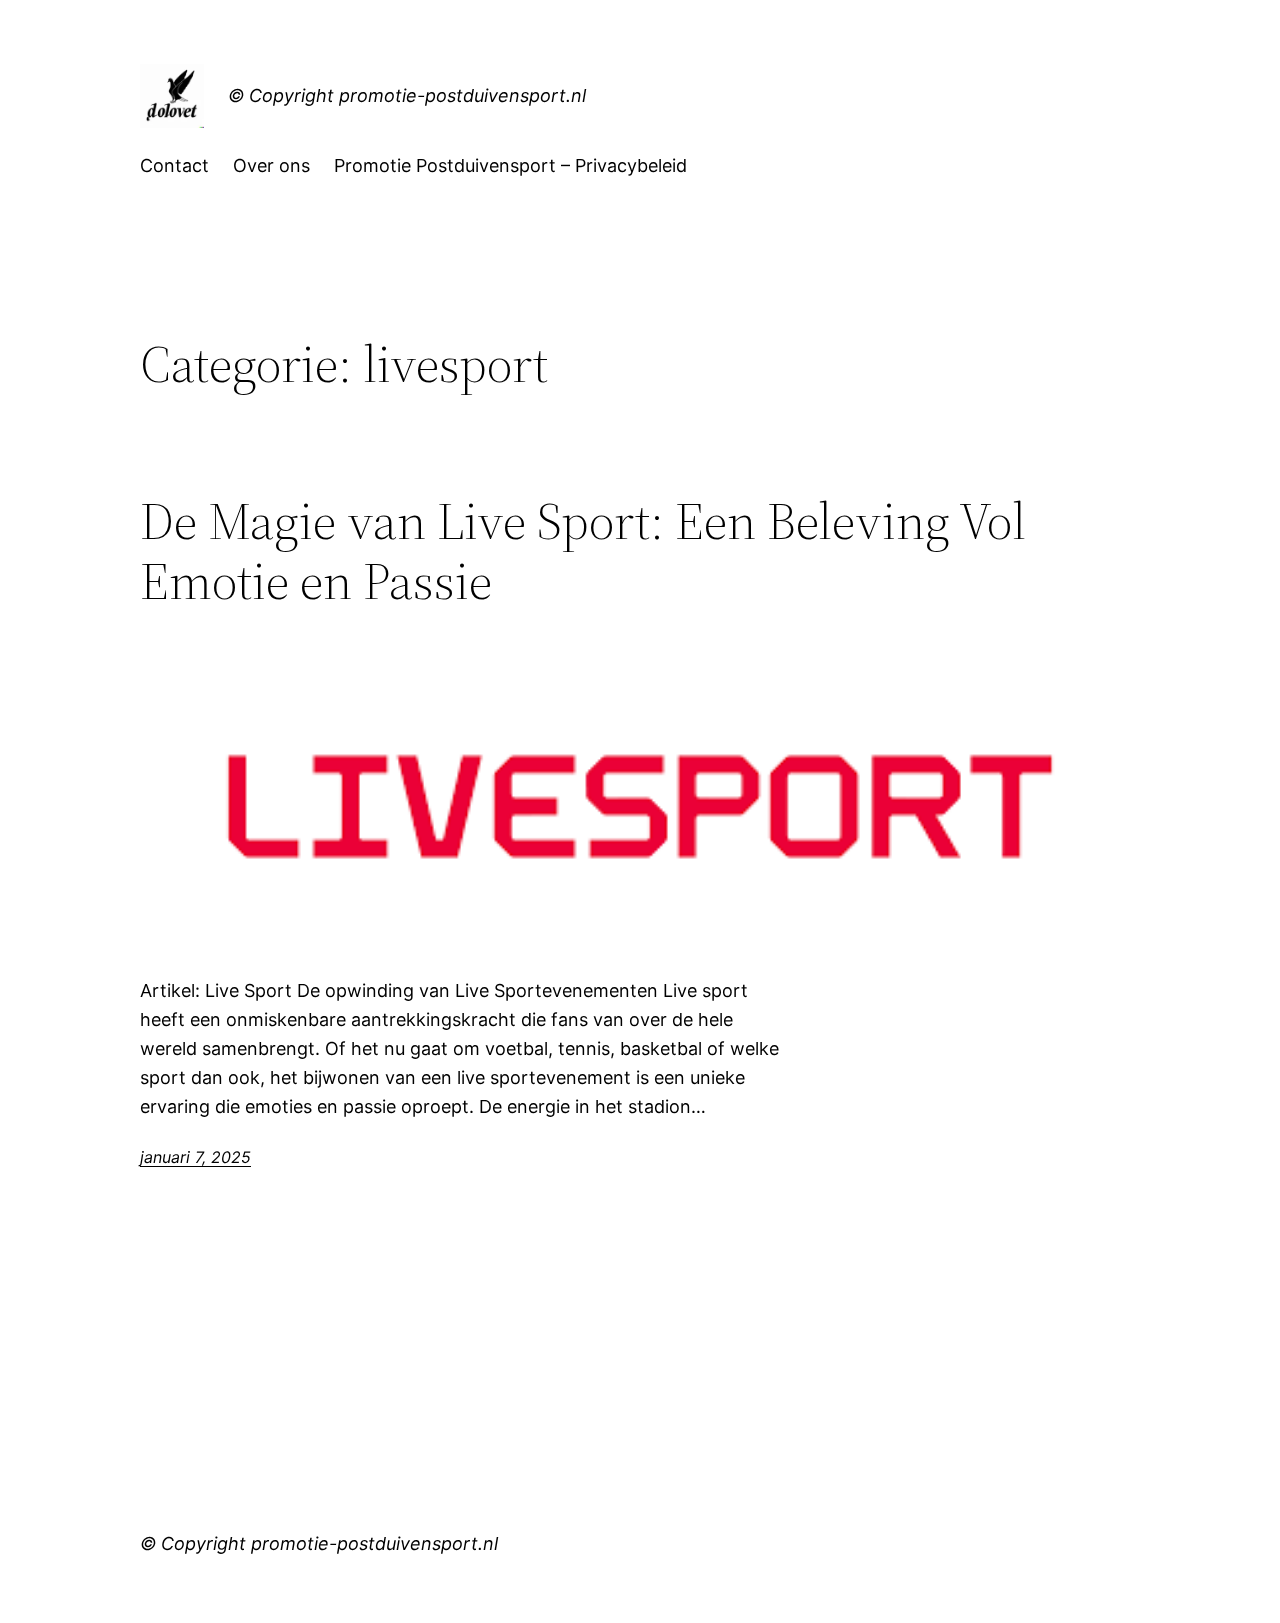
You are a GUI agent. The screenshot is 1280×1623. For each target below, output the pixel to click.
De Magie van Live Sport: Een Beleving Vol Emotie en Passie (583, 551)
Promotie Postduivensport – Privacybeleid (510, 165)
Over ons (271, 165)
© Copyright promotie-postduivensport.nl (407, 95)
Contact (174, 165)
